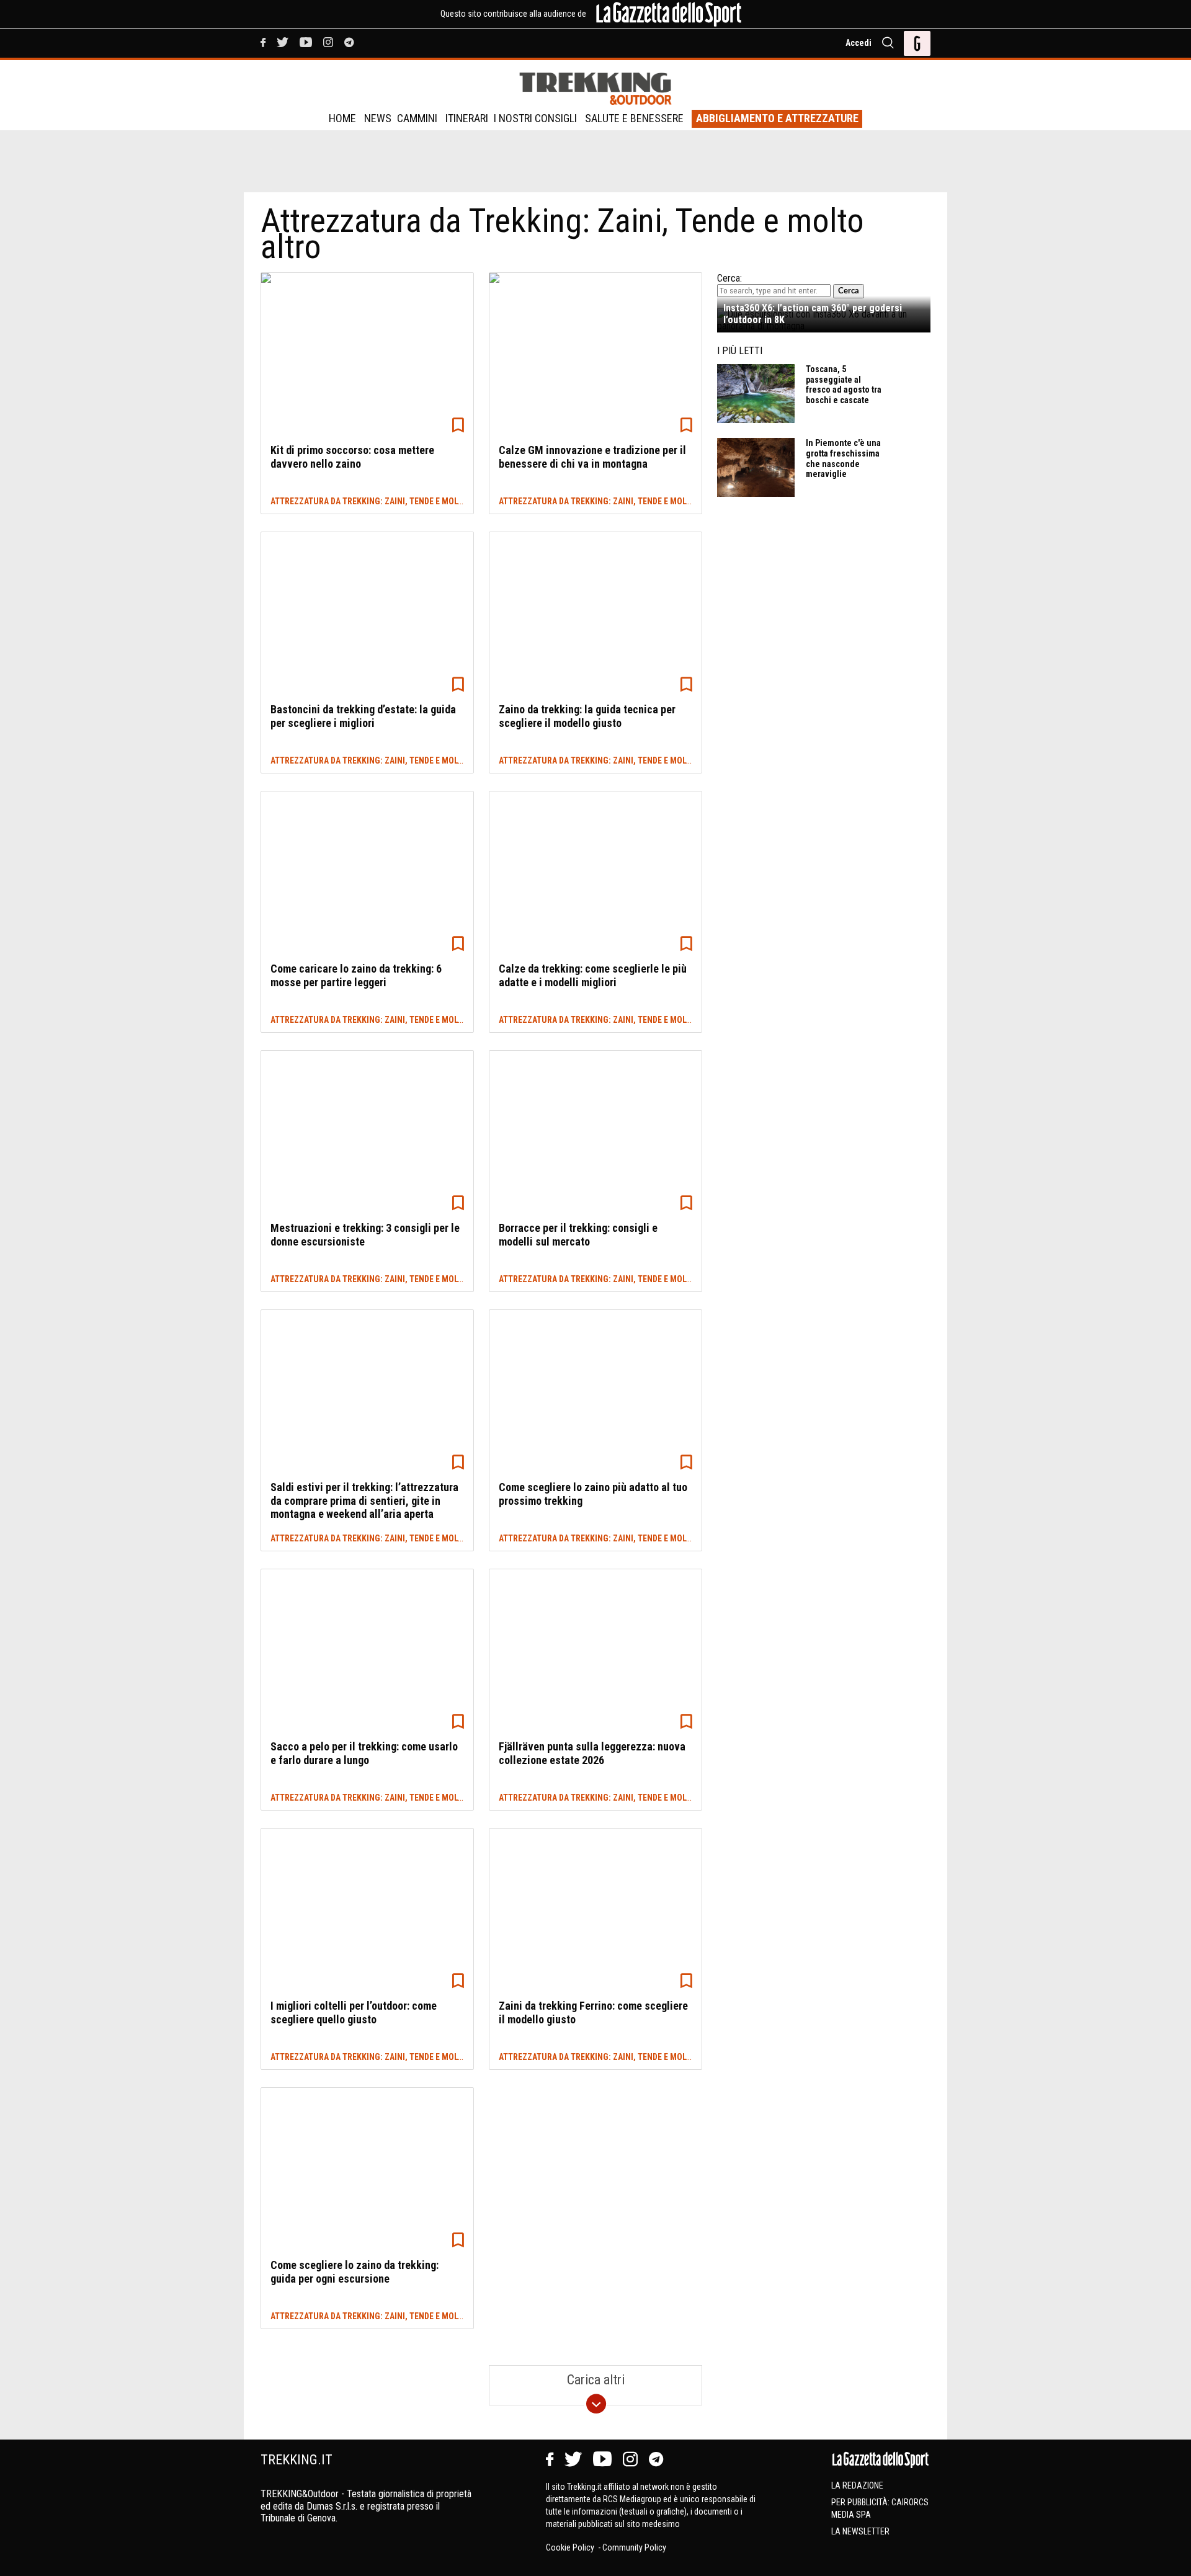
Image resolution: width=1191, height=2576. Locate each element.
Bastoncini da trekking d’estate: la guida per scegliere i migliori (363, 716)
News (378, 118)
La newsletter (860, 2531)
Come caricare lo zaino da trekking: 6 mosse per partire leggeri (356, 975)
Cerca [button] (849, 291)
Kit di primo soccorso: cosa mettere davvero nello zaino (352, 457)
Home (342, 118)
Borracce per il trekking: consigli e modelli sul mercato (578, 1235)
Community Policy (634, 2547)
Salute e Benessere (634, 118)
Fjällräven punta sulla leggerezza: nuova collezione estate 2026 (592, 1753)
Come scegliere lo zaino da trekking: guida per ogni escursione (355, 2272)
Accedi (859, 43)
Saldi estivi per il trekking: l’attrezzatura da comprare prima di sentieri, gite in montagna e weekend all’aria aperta (364, 1500)
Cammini (417, 118)
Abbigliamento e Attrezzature (777, 118)
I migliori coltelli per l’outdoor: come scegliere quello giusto (354, 2012)
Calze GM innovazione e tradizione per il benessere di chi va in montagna (592, 457)
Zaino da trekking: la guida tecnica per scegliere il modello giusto (587, 716)
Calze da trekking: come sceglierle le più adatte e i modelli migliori (593, 975)
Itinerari (467, 118)
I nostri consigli (535, 118)
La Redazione (857, 2485)
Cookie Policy (571, 2547)
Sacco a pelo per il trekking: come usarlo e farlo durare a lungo (364, 1753)
